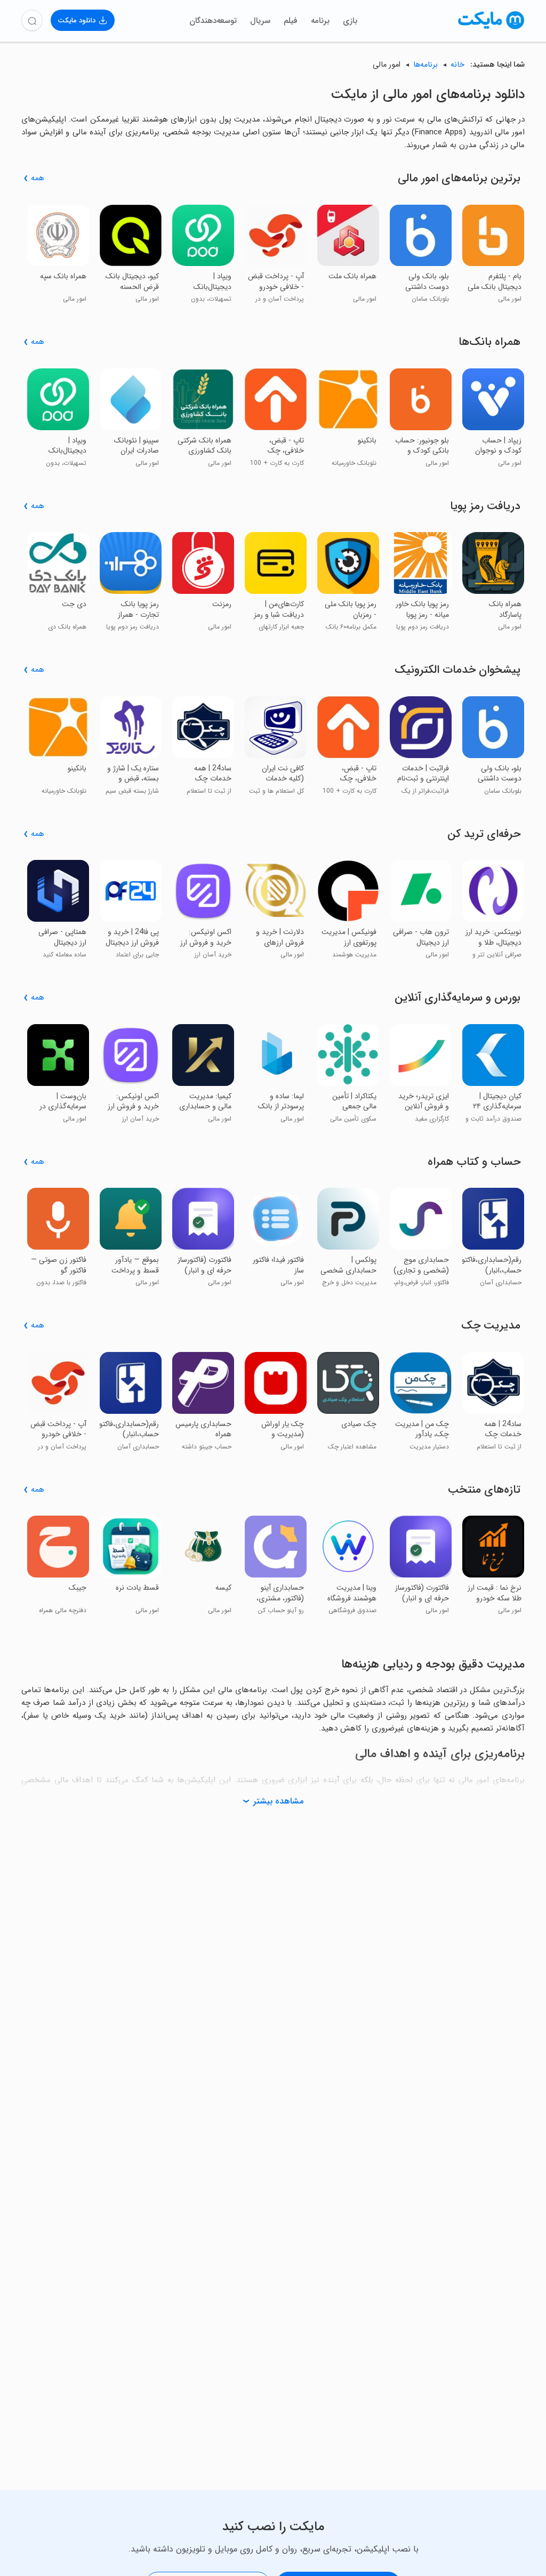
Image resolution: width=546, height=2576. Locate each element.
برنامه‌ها (425, 65)
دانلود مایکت (77, 21)
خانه (457, 65)
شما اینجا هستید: (496, 65)
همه (38, 178)
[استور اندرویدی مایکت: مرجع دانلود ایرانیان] (491, 29)
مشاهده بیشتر (278, 1801)
